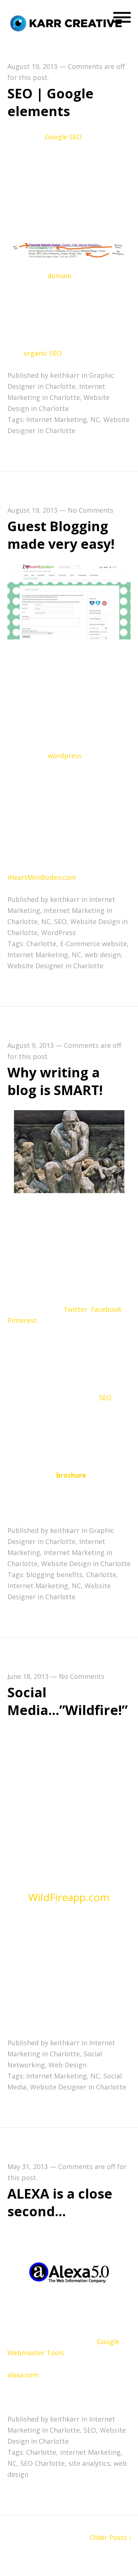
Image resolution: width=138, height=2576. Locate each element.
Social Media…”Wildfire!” (68, 1701)
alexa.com (23, 2375)
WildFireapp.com (69, 1897)
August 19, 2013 (32, 66)
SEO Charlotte (43, 2463)
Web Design (68, 2065)
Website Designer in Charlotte (55, 966)
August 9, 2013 (31, 1045)
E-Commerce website (93, 944)
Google (57, 137)
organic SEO (44, 353)
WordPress (59, 933)
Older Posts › (110, 2537)
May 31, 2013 (28, 2167)
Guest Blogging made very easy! (61, 535)
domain (60, 276)
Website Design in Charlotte (86, 1564)
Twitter (75, 1309)
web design (103, 955)
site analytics (89, 2463)
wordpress (66, 756)
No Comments (91, 510)
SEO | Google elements (50, 102)
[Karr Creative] (68, 23)
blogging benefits (54, 1575)
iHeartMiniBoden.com (42, 877)
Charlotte (41, 944)
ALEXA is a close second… (60, 2202)
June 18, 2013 (28, 1676)
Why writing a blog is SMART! (55, 1081)
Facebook (106, 1309)
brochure (72, 1475)
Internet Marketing (56, 419)
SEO (75, 137)
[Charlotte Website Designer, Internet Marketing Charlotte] (69, 602)
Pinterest (22, 1320)
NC (95, 419)
